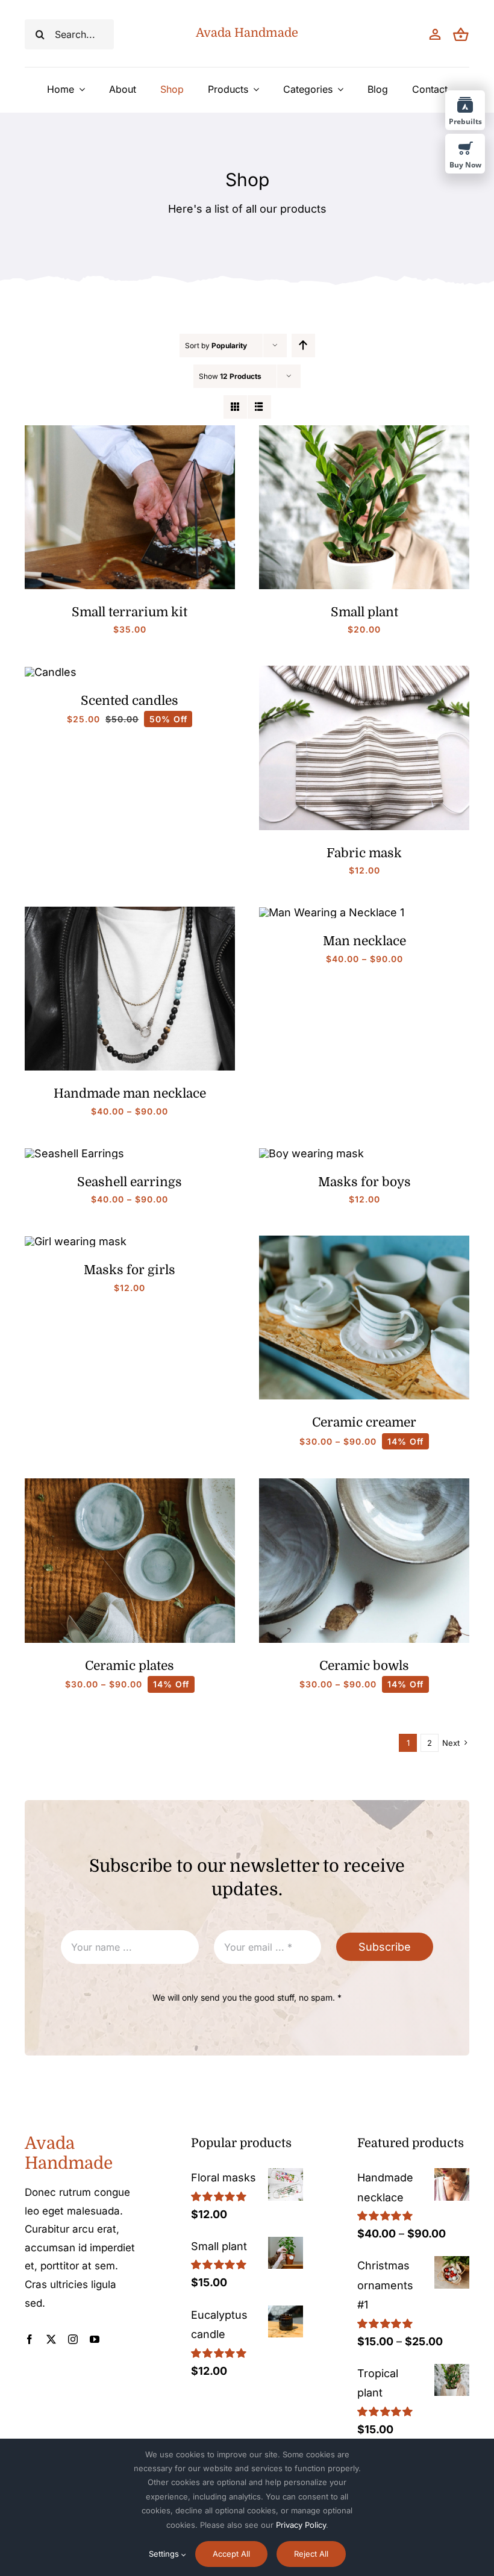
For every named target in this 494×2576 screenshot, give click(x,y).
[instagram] (73, 2339)
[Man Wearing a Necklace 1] (332, 912)
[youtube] (95, 2339)
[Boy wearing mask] (311, 1153)
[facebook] (30, 2339)
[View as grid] (235, 407)
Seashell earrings (130, 1182)
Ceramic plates (130, 1666)
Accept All (231, 2554)
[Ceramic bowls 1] (364, 1483)
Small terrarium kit (130, 612)
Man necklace (364, 941)
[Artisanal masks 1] (364, 671)
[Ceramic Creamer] (364, 1241)
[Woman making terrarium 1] (130, 430)
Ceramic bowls (364, 1666)
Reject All (311, 2554)
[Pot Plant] (364, 430)
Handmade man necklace (130, 1093)
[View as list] (259, 407)
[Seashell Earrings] (74, 1153)
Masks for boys (364, 1182)
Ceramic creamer (364, 1422)
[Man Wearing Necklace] (130, 912)
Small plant (364, 612)
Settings (165, 2554)
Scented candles (130, 701)
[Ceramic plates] (130, 1483)
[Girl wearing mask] (76, 1241)
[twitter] (51, 2339)
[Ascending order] (303, 345)
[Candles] (51, 672)
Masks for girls (130, 1270)
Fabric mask (364, 853)
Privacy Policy (301, 2525)
